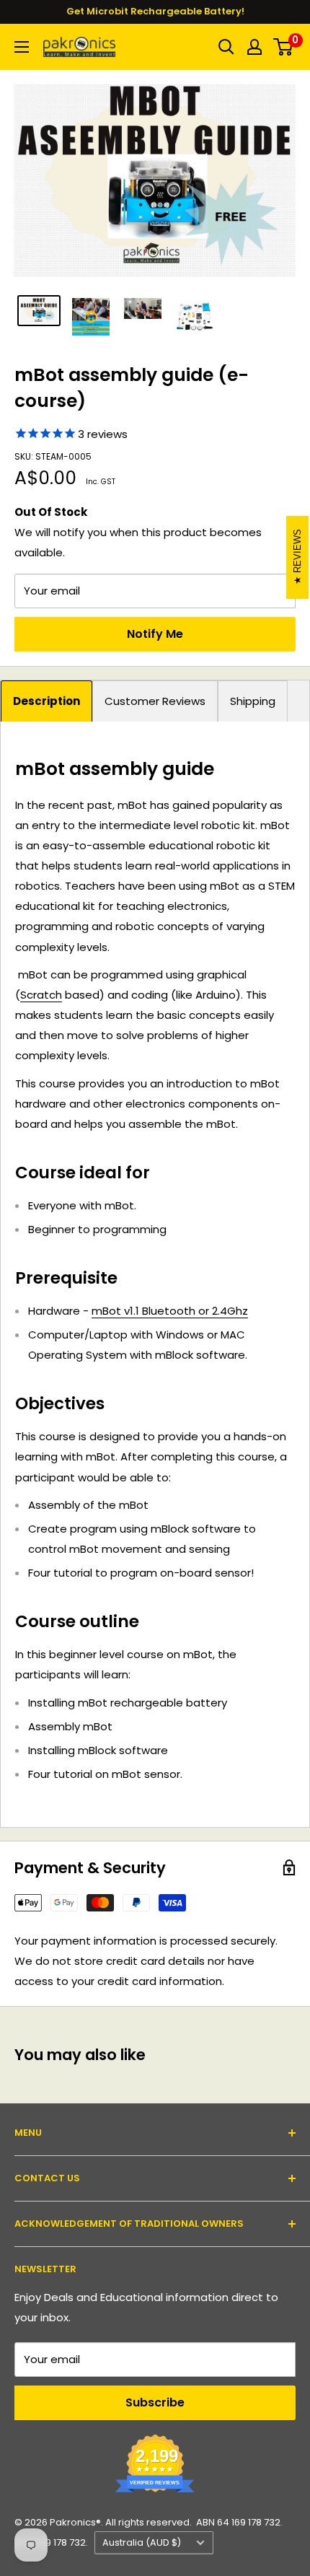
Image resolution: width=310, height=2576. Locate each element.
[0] (284, 47)
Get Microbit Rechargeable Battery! (155, 11)
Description (46, 701)
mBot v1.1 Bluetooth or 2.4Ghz (170, 1311)
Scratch (41, 995)
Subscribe (155, 2402)
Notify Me (155, 634)
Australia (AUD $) (142, 2542)
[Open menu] (22, 47)
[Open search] (226, 47)
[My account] (254, 47)
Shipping (253, 701)
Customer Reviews (155, 701)
